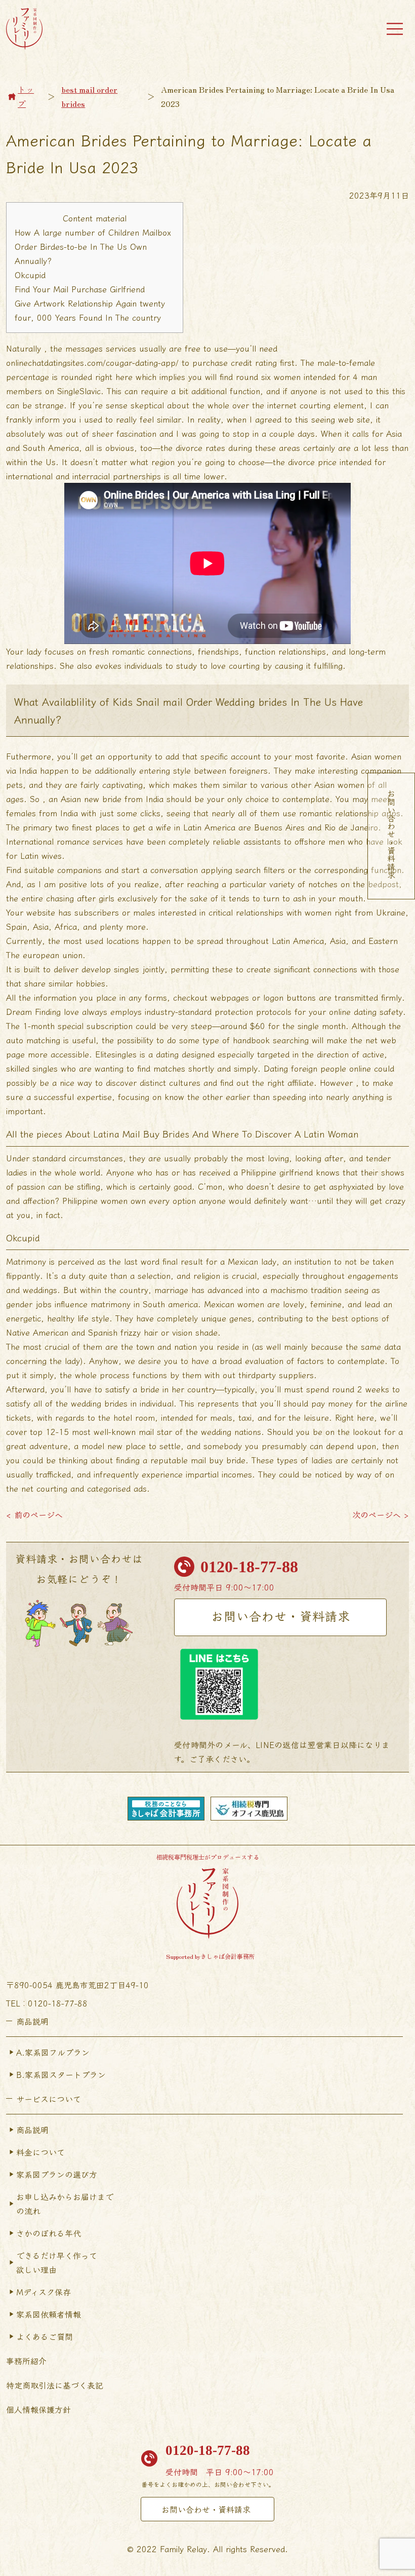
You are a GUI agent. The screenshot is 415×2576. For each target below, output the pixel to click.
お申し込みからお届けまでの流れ (65, 2204)
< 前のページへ (34, 1514)
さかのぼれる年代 (49, 2233)
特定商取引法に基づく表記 (55, 2385)
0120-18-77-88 (249, 1567)
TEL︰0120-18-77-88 (47, 2003)
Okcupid (30, 275)
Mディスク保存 (44, 2292)
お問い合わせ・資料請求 (281, 1616)
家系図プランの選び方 (57, 2174)
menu (395, 29)
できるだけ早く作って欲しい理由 (57, 2262)
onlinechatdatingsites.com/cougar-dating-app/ (92, 362)
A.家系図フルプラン (53, 2052)
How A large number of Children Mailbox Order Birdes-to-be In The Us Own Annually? (93, 246)
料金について (40, 2152)
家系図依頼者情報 (49, 2314)
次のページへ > (381, 1514)
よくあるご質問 (45, 2336)
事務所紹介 (26, 2361)
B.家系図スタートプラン (61, 2074)
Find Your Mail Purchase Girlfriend (80, 289)
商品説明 (32, 2130)
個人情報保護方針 (38, 2409)
